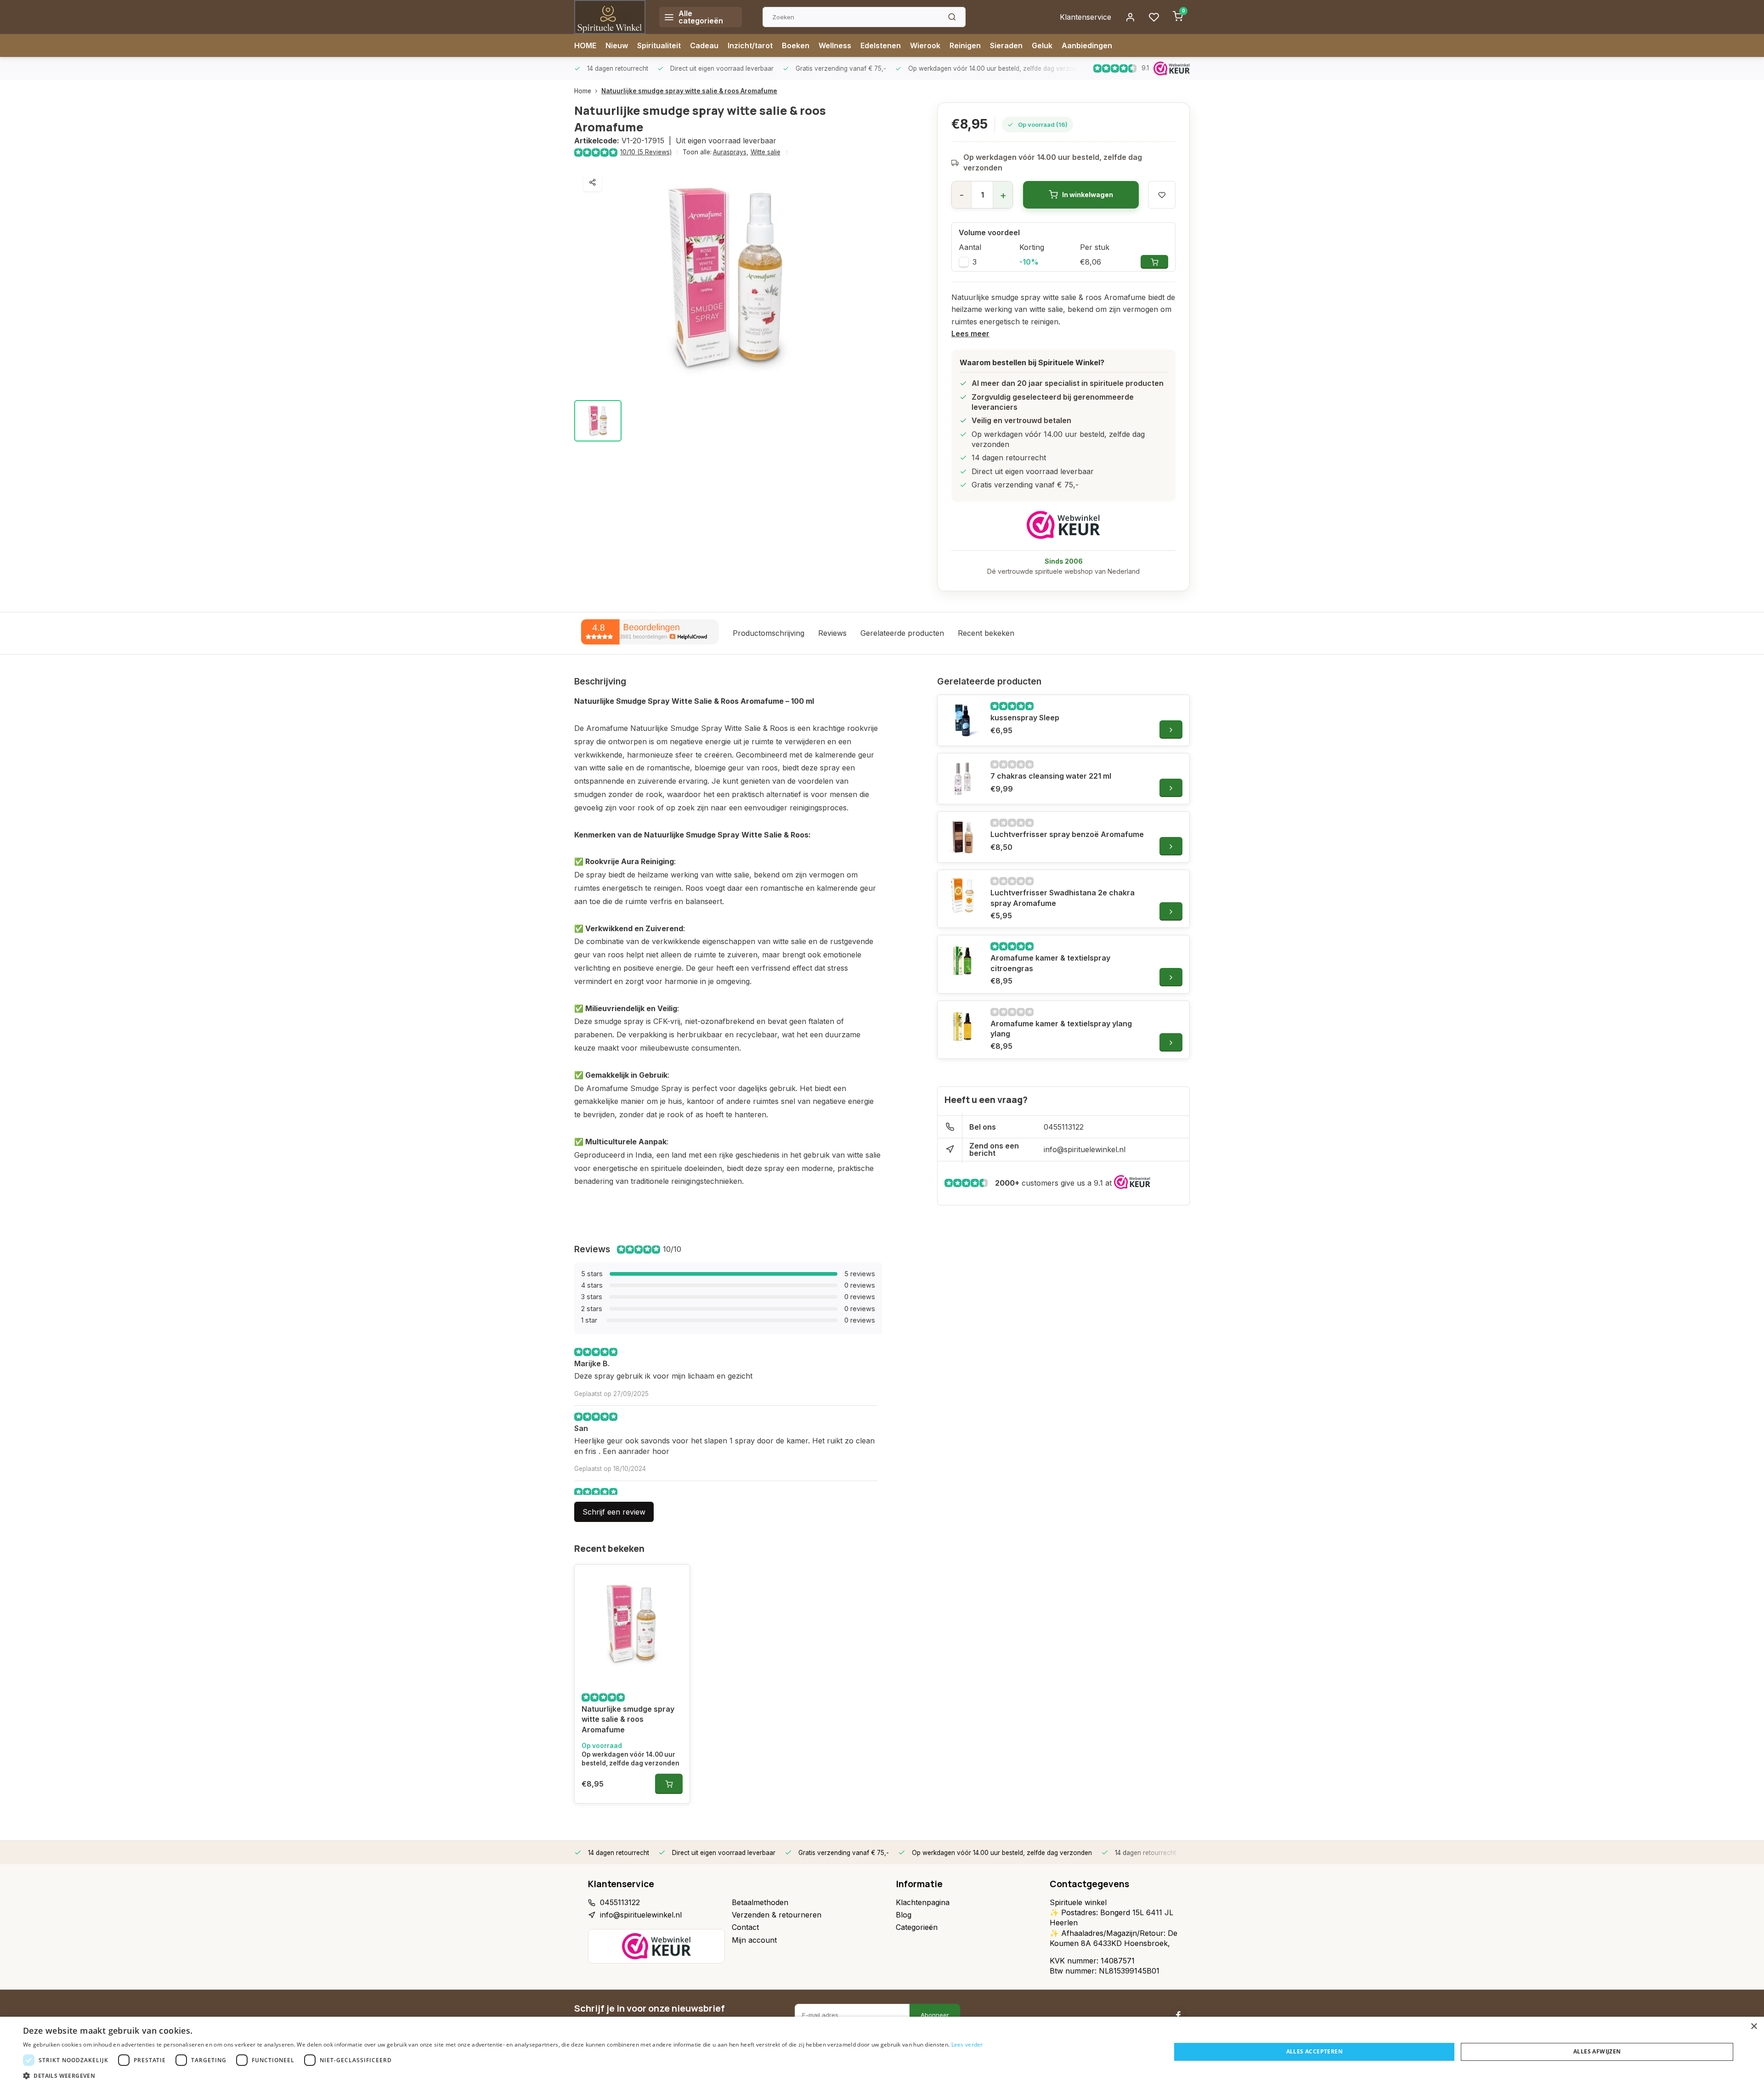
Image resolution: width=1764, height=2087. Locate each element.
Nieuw (617, 45)
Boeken (796, 45)
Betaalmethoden (760, 1902)
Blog (904, 1915)
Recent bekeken (986, 633)
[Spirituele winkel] (610, 17)
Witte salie (766, 152)
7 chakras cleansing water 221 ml (1051, 776)
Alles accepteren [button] (1315, 2051)
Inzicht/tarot (750, 45)
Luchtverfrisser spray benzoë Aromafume (1067, 834)
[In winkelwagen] (669, 1784)
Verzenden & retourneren (777, 1915)
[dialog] (882, 2052)
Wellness (835, 45)
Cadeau (704, 45)
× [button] (1754, 2027)
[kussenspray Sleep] (963, 720)
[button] (503, 2076)
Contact (745, 1927)
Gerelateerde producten (902, 633)
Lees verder (967, 2045)
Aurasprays (731, 152)
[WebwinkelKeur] (1063, 525)
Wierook (925, 45)
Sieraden (1006, 45)
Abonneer (935, 2015)
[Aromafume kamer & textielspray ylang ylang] (963, 1026)
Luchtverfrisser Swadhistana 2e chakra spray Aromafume (1063, 898)
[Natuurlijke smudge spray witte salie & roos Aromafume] (632, 1624)
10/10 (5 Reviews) (646, 152)
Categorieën (917, 1927)
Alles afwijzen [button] (1597, 2051)
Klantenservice (1086, 17)
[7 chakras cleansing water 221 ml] (963, 779)
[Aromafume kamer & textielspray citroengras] (963, 961)
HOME (585, 45)
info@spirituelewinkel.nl (1085, 1149)
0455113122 (1064, 1127)
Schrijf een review (614, 1512)
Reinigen (965, 45)
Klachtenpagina (923, 1902)
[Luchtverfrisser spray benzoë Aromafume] (963, 837)
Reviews (832, 633)
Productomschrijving (769, 633)
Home (583, 91)
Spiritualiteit (659, 45)
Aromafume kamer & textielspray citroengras (1050, 963)
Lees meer (970, 334)
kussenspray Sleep (1025, 718)
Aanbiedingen (1087, 45)
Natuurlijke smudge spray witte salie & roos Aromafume (689, 91)
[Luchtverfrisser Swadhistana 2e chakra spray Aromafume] (963, 895)
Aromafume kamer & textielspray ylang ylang (1061, 1029)
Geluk (1042, 45)
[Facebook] (1178, 2015)
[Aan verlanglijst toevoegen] (676, 1578)
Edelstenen (881, 45)
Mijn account (754, 1940)
